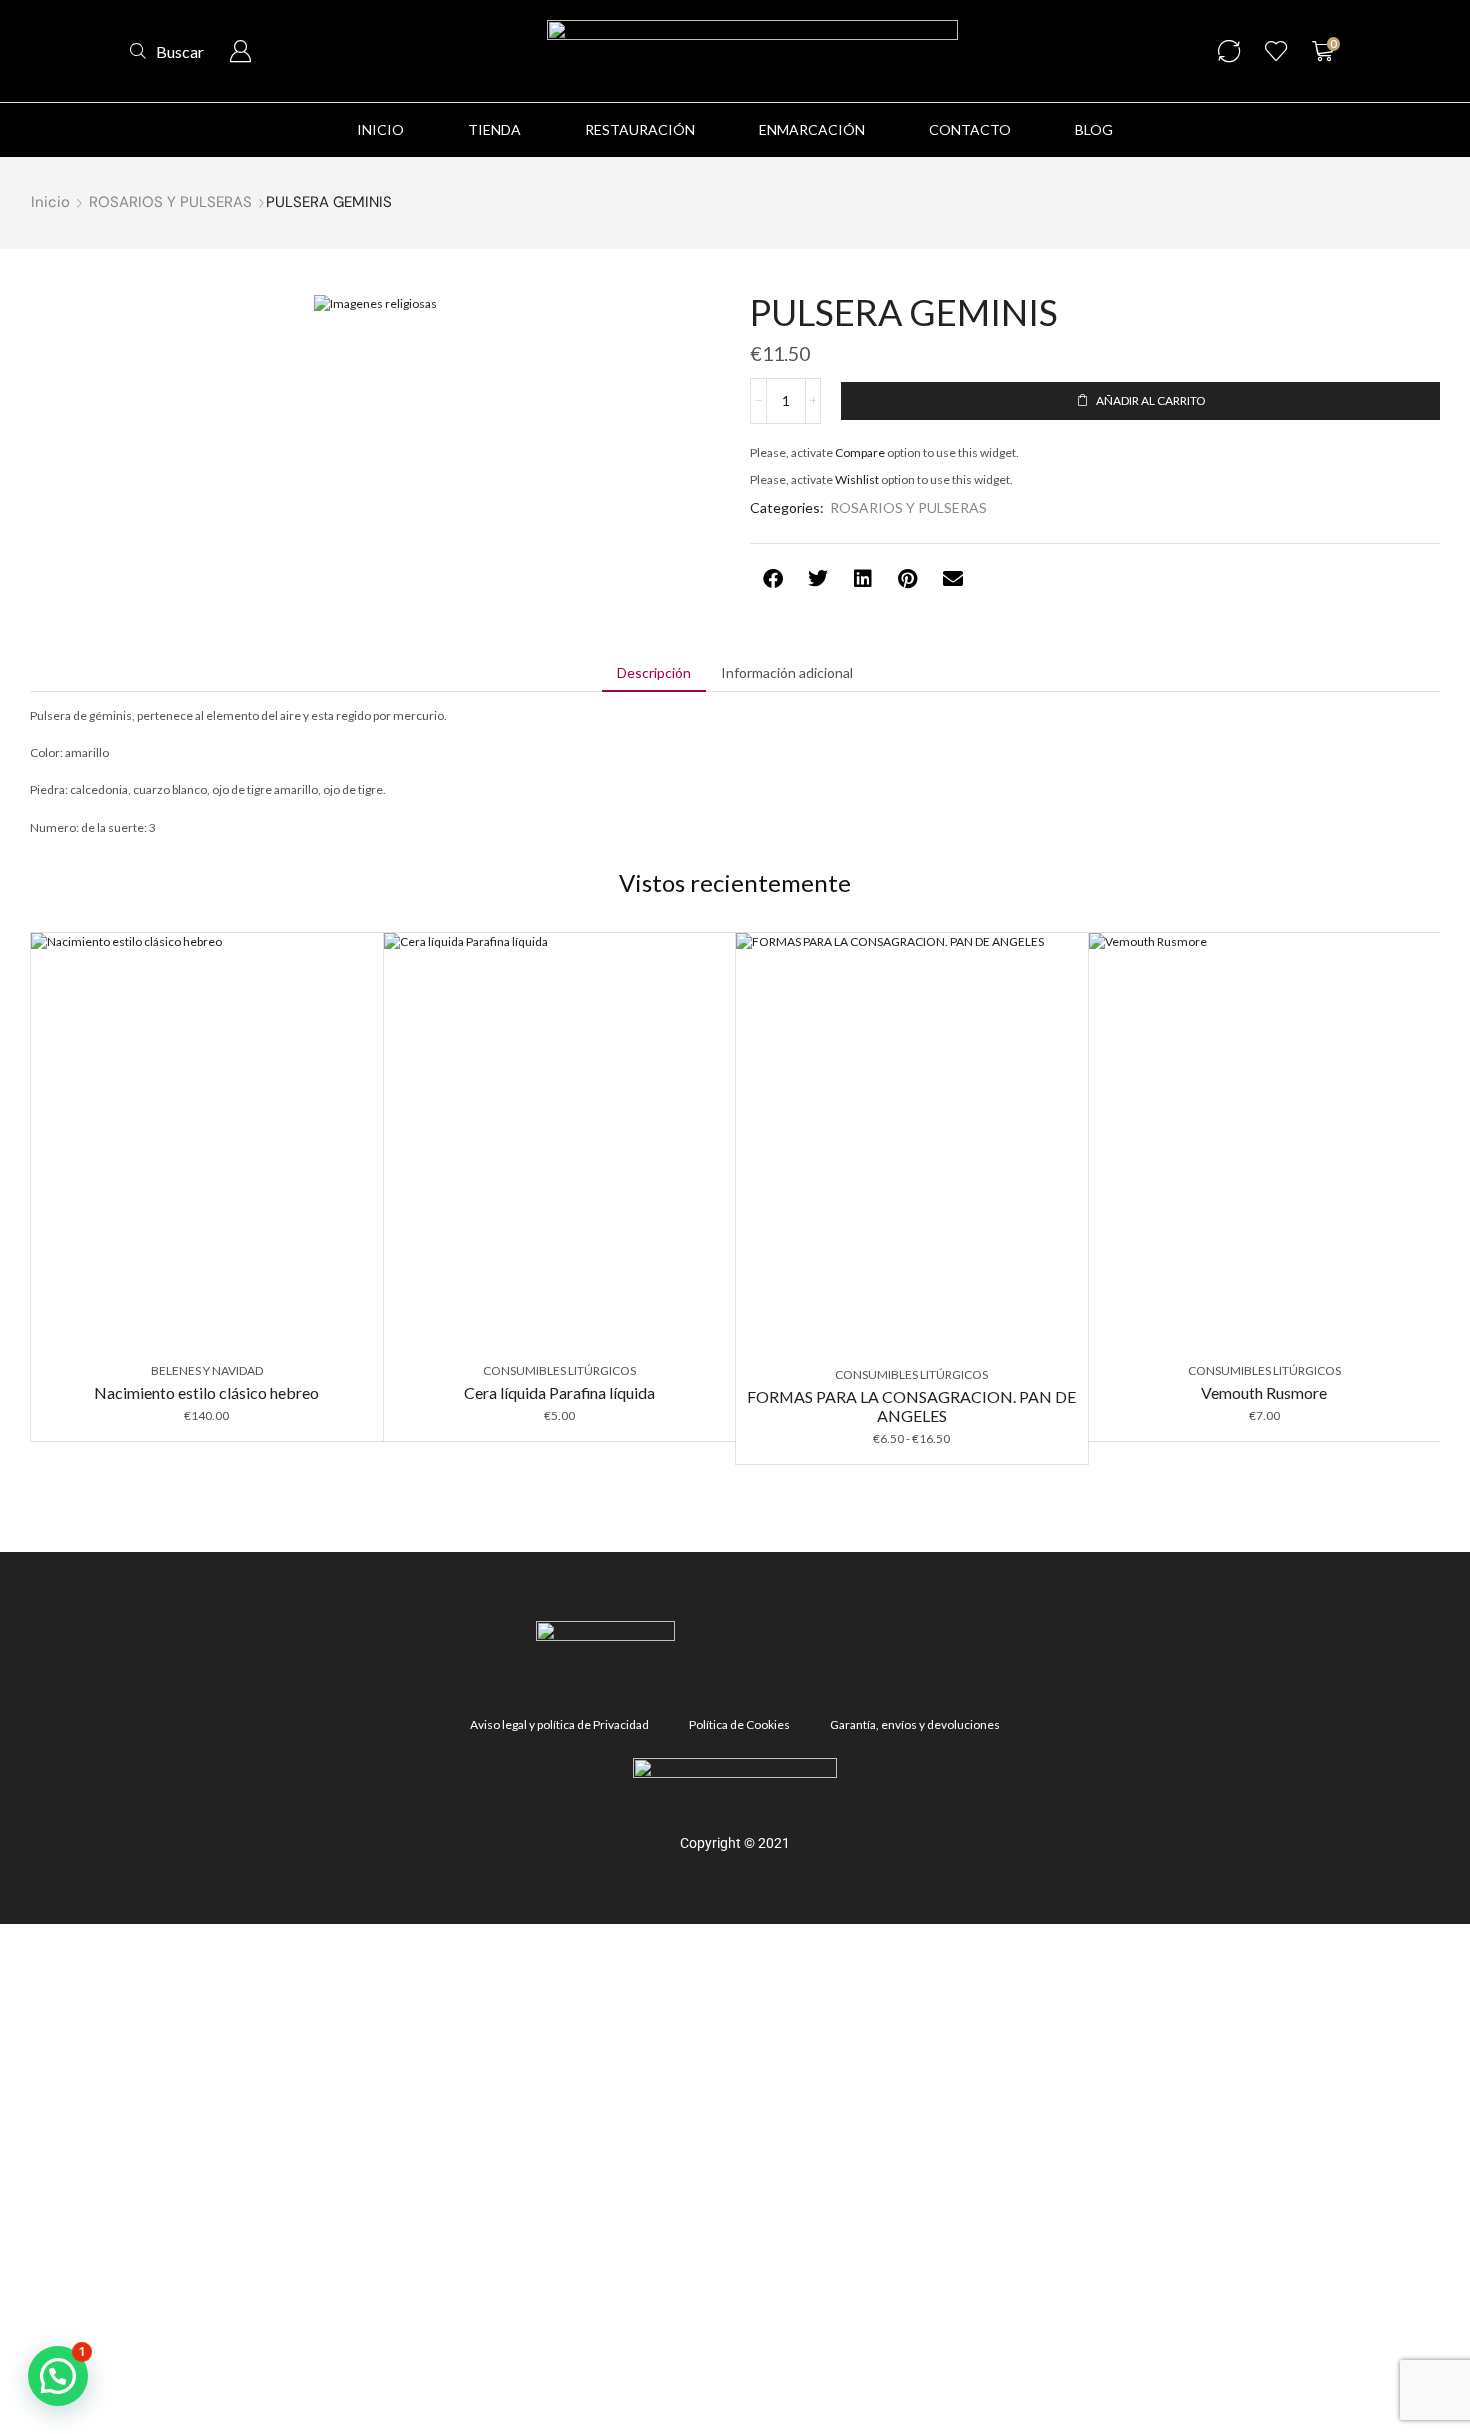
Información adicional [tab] (787, 672)
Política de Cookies (739, 1724)
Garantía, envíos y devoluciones (915, 1724)
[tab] (654, 673)
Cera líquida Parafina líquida (559, 1392)
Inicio (50, 202)
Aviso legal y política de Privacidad (559, 1724)
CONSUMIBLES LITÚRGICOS (559, 1370)
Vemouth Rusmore (1264, 1392)
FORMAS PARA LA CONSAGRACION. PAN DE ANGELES (911, 1406)
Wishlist (857, 479)
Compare (860, 452)
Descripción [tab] (654, 672)
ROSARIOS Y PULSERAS (170, 202)
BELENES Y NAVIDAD (207, 1370)
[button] (167, 51)
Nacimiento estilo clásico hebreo (206, 1392)
